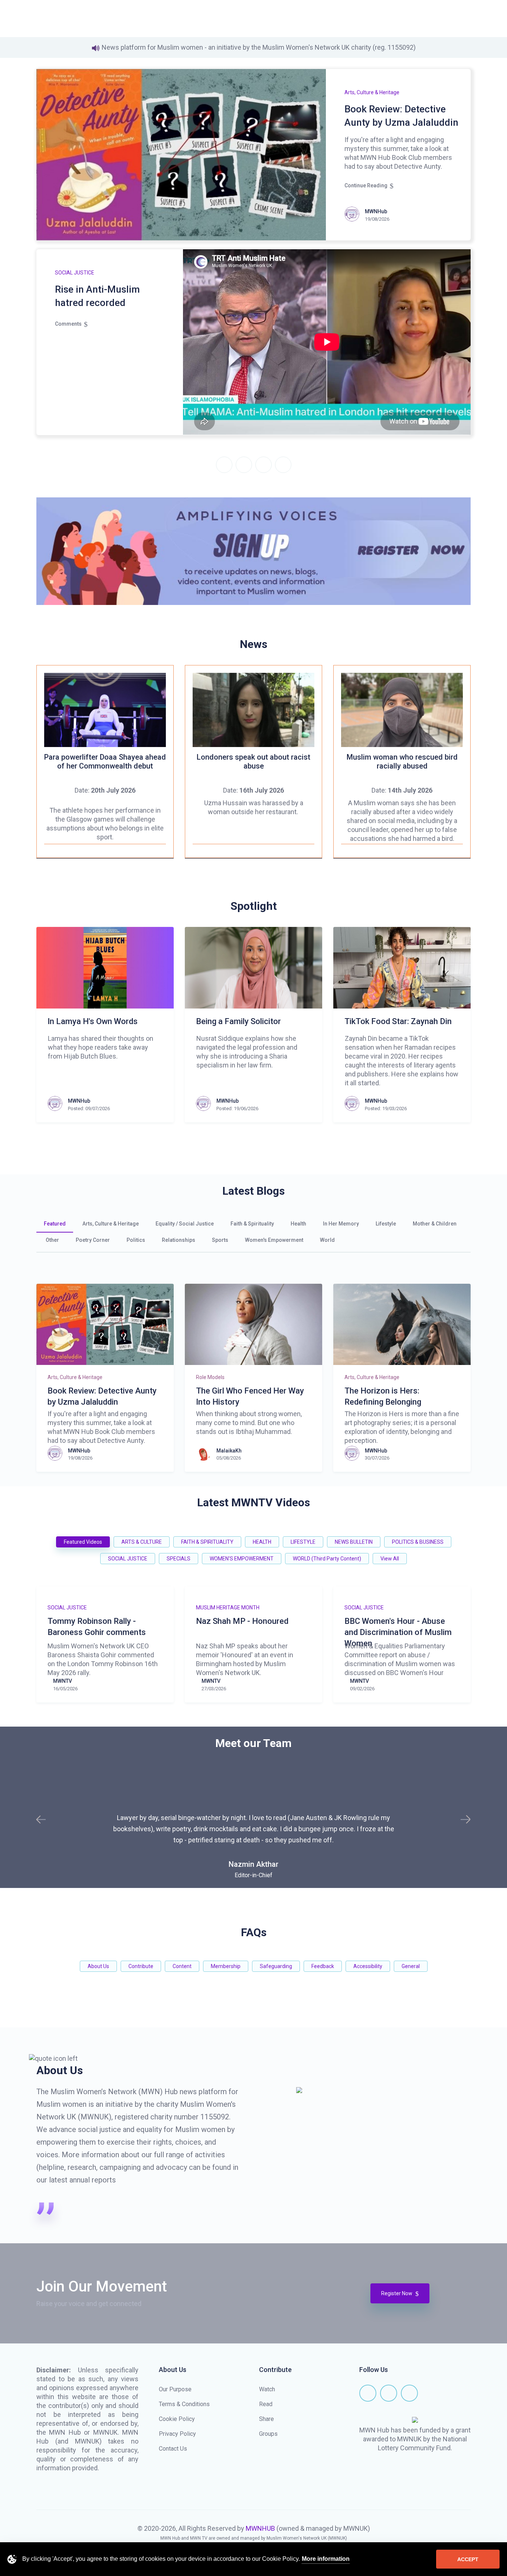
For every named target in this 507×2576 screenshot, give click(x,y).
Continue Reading (366, 185)
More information (326, 2559)
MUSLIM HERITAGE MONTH (228, 1608)
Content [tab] (182, 1966)
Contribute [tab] (141, 1966)
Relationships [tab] (179, 1240)
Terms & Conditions (184, 2404)
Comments (68, 324)
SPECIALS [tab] (179, 1559)
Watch (267, 2389)
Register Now (397, 2293)
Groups (268, 2434)
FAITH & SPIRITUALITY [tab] (207, 1542)
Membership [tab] (226, 1966)
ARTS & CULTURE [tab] (142, 1542)
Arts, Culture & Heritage (372, 92)
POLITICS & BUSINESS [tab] (418, 1542)
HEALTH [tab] (262, 1542)
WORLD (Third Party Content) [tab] (327, 1559)
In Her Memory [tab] (341, 1224)
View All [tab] (390, 1559)
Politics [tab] (136, 1240)
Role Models (210, 1377)
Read (266, 2404)
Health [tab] (298, 1224)
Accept (468, 2559)
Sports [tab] (220, 1240)
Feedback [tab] (323, 1966)
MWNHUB (260, 2528)
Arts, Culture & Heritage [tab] (111, 1224)
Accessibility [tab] (368, 1966)
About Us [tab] (98, 1966)
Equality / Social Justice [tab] (185, 1224)
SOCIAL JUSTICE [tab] (128, 1559)
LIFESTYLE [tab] (303, 1542)
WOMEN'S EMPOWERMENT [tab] (242, 1559)
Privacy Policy (177, 2434)
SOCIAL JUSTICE (75, 273)
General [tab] (411, 1966)
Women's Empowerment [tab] (274, 1240)
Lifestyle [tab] (386, 1224)
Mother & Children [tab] (435, 1224)
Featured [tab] (55, 1224)
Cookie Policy (177, 2419)
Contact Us (173, 2449)
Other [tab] (52, 1240)
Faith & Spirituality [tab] (252, 1224)
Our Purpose (175, 2389)
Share (266, 2419)
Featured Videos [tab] (83, 1542)
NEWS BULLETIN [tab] (354, 1542)
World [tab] (327, 1240)
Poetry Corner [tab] (93, 1240)
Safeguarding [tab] (276, 1966)
